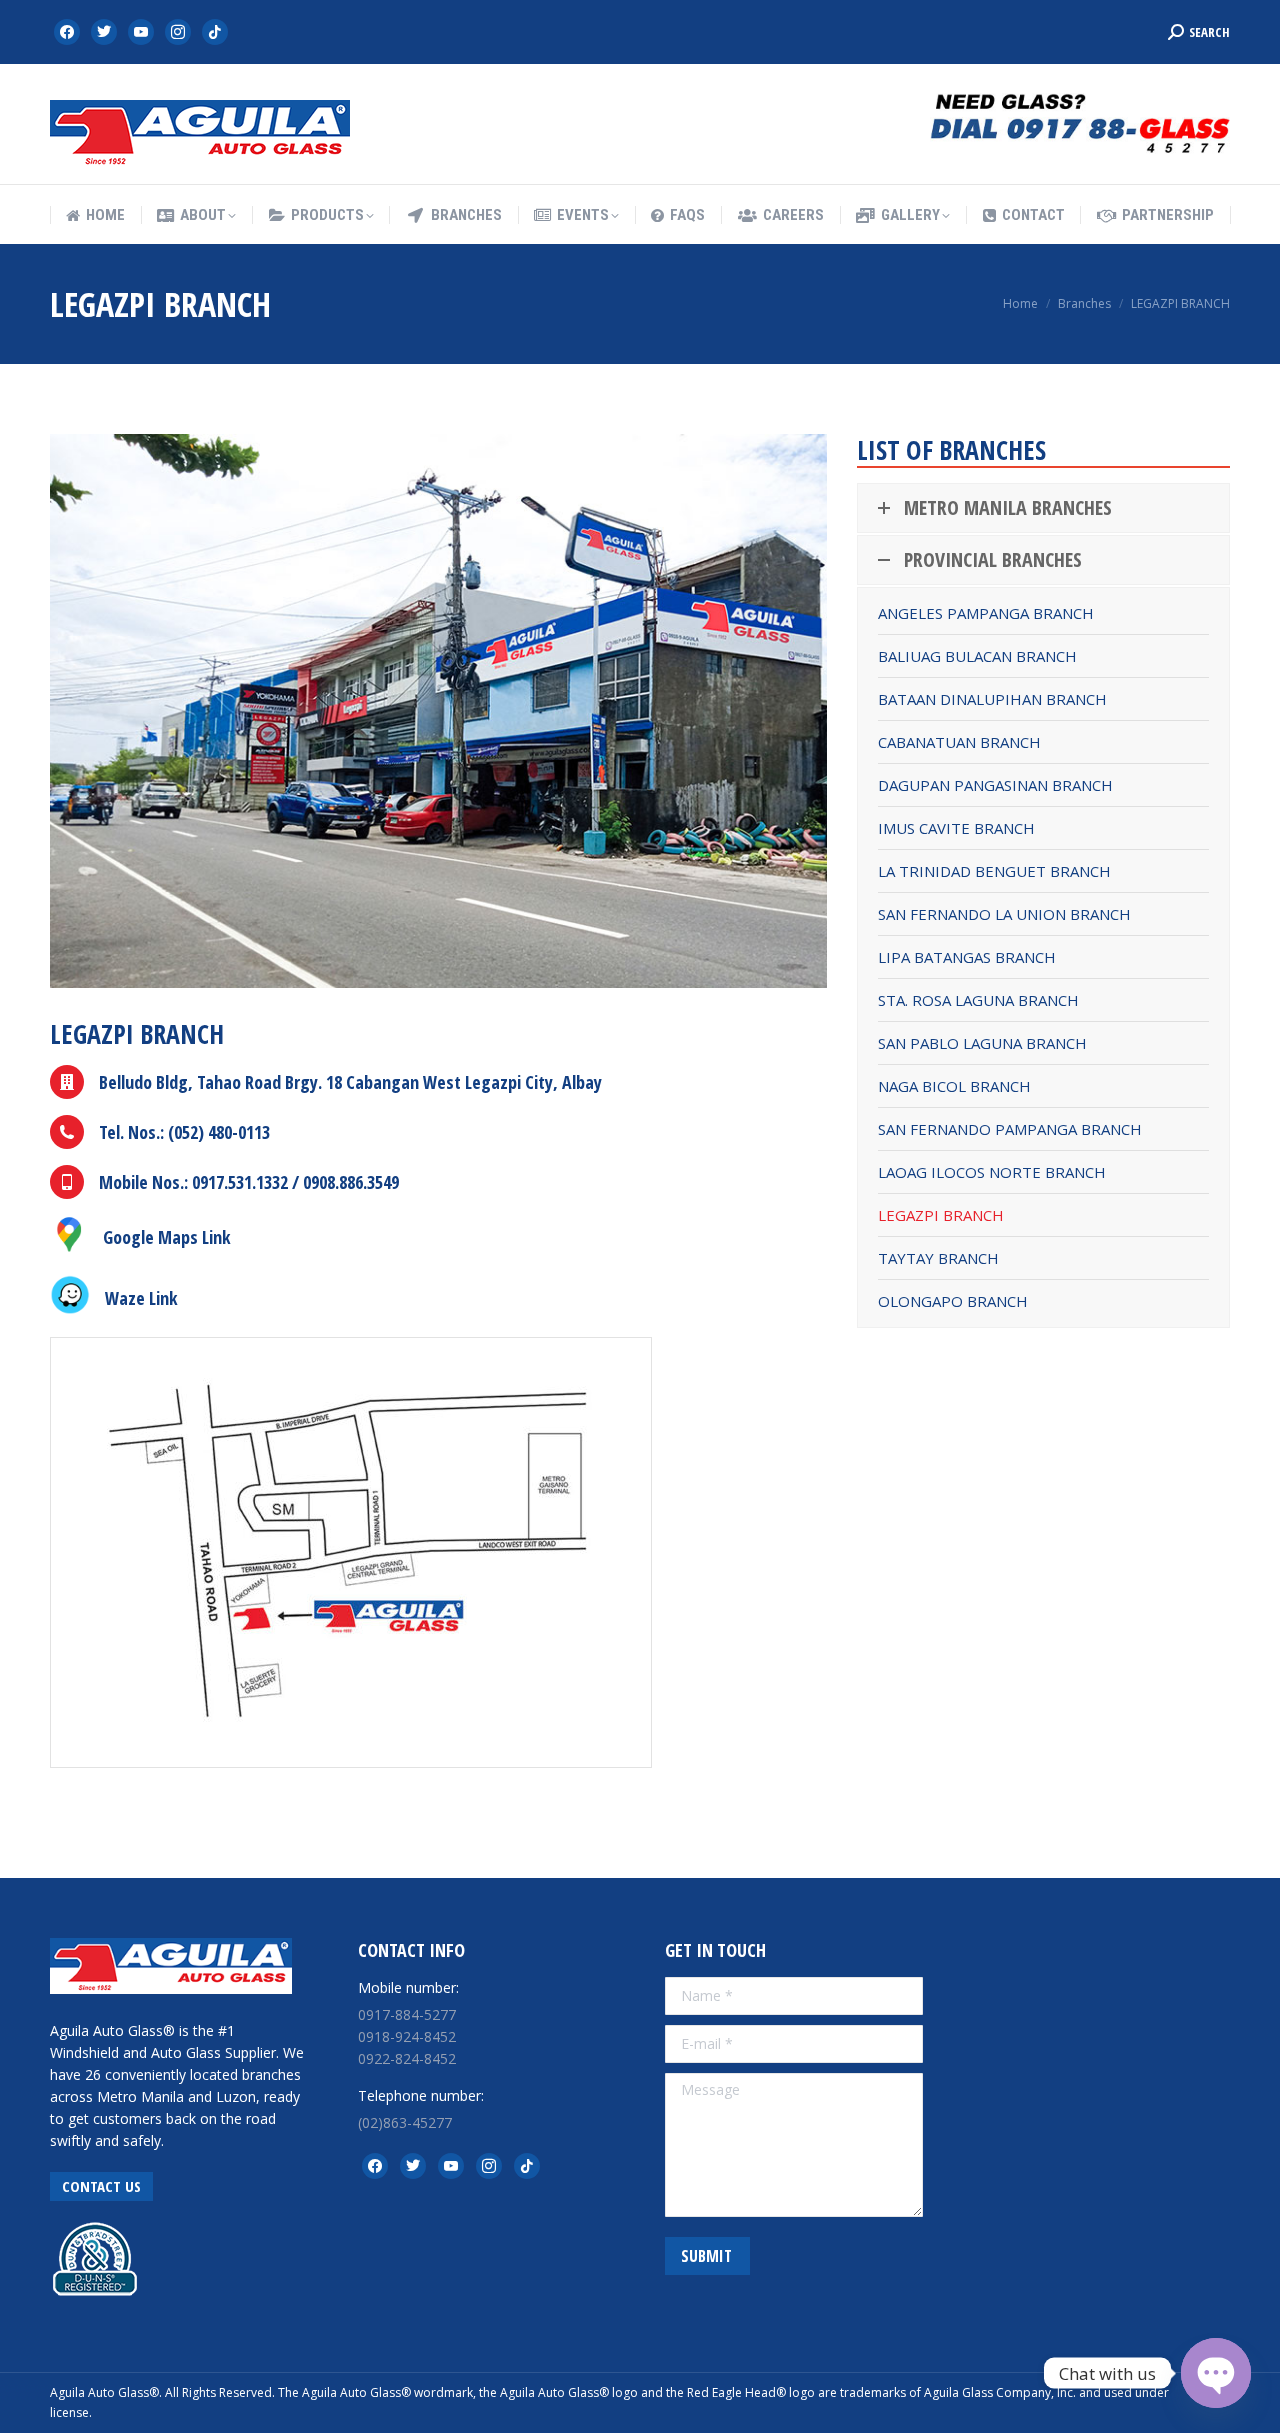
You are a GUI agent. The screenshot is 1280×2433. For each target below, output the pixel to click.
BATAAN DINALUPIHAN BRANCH (992, 699)
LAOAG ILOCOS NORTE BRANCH (992, 1172)
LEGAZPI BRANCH (941, 1215)
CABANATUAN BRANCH (959, 742)
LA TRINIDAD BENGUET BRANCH (994, 871)
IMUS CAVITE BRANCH (956, 828)
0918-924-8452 (407, 2036)
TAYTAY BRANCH (938, 1258)
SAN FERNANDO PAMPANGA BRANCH (1010, 1129)
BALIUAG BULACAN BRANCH (977, 656)
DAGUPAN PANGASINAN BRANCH (995, 785)
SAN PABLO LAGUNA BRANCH (982, 1043)
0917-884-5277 (407, 2014)
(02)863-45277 (405, 2122)
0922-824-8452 (407, 2058)
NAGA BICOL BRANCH (954, 1086)
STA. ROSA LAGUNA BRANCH (978, 1000)
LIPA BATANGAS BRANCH (967, 957)
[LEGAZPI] (351, 1552)
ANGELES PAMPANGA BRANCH (986, 613)
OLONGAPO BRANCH (953, 1301)
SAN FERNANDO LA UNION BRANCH (1004, 914)
